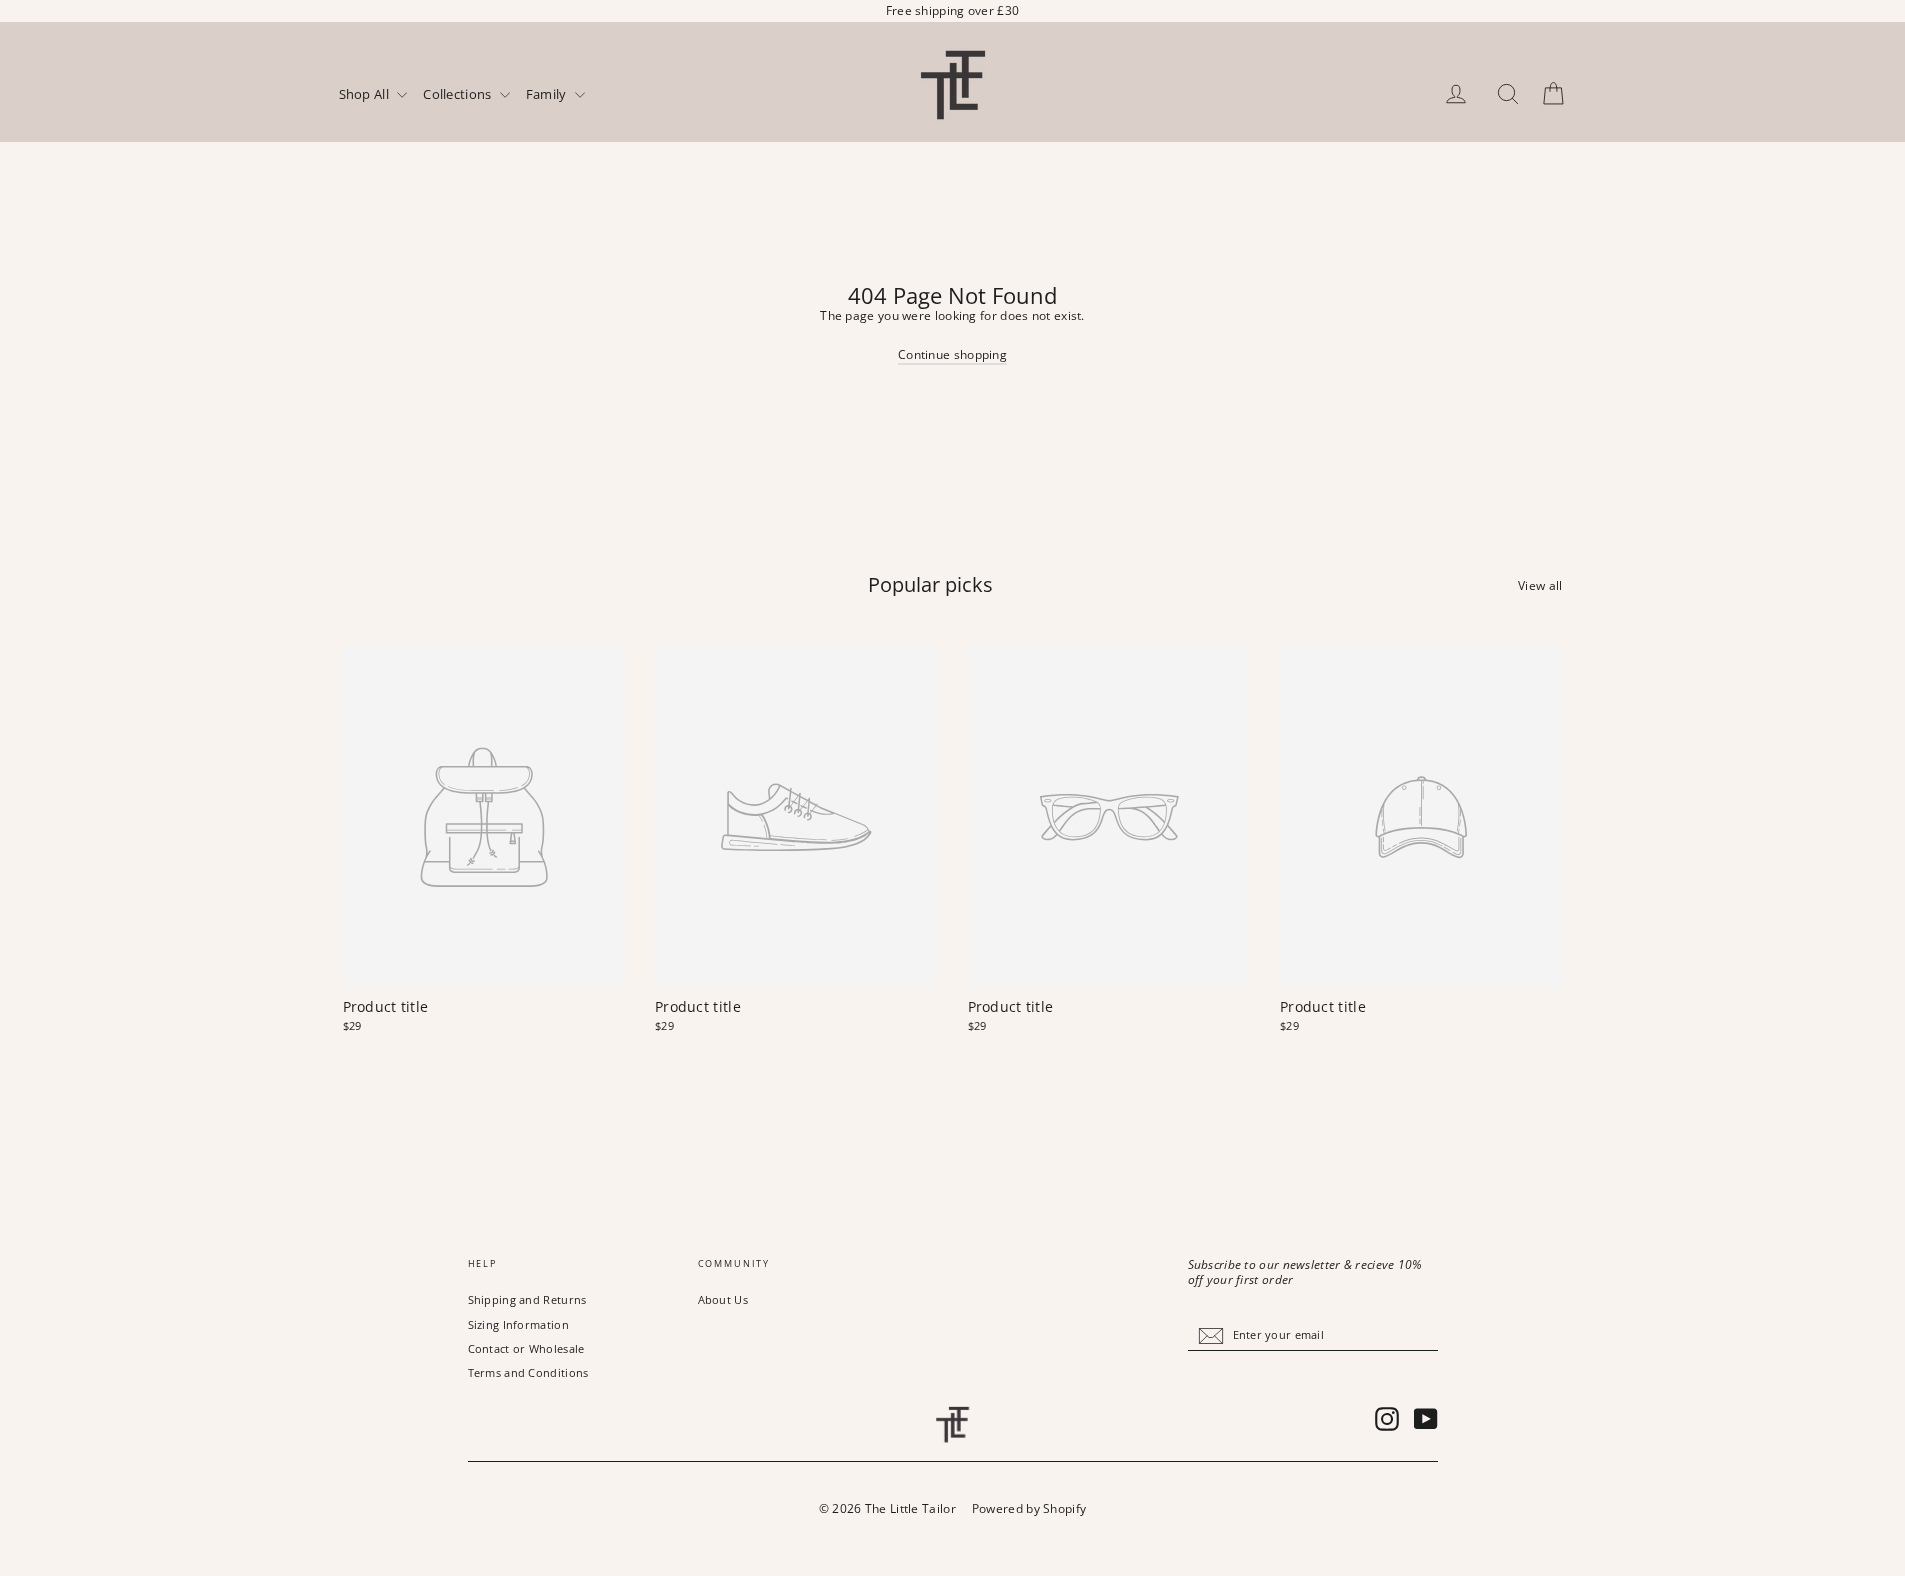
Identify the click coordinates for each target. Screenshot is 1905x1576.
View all (1540, 585)
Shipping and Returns (527, 1299)
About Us (723, 1299)
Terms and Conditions (528, 1372)
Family (548, 95)
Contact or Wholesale (526, 1348)
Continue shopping (952, 354)
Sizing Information (518, 1324)
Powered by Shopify (1029, 1508)
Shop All (366, 95)
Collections (459, 95)
